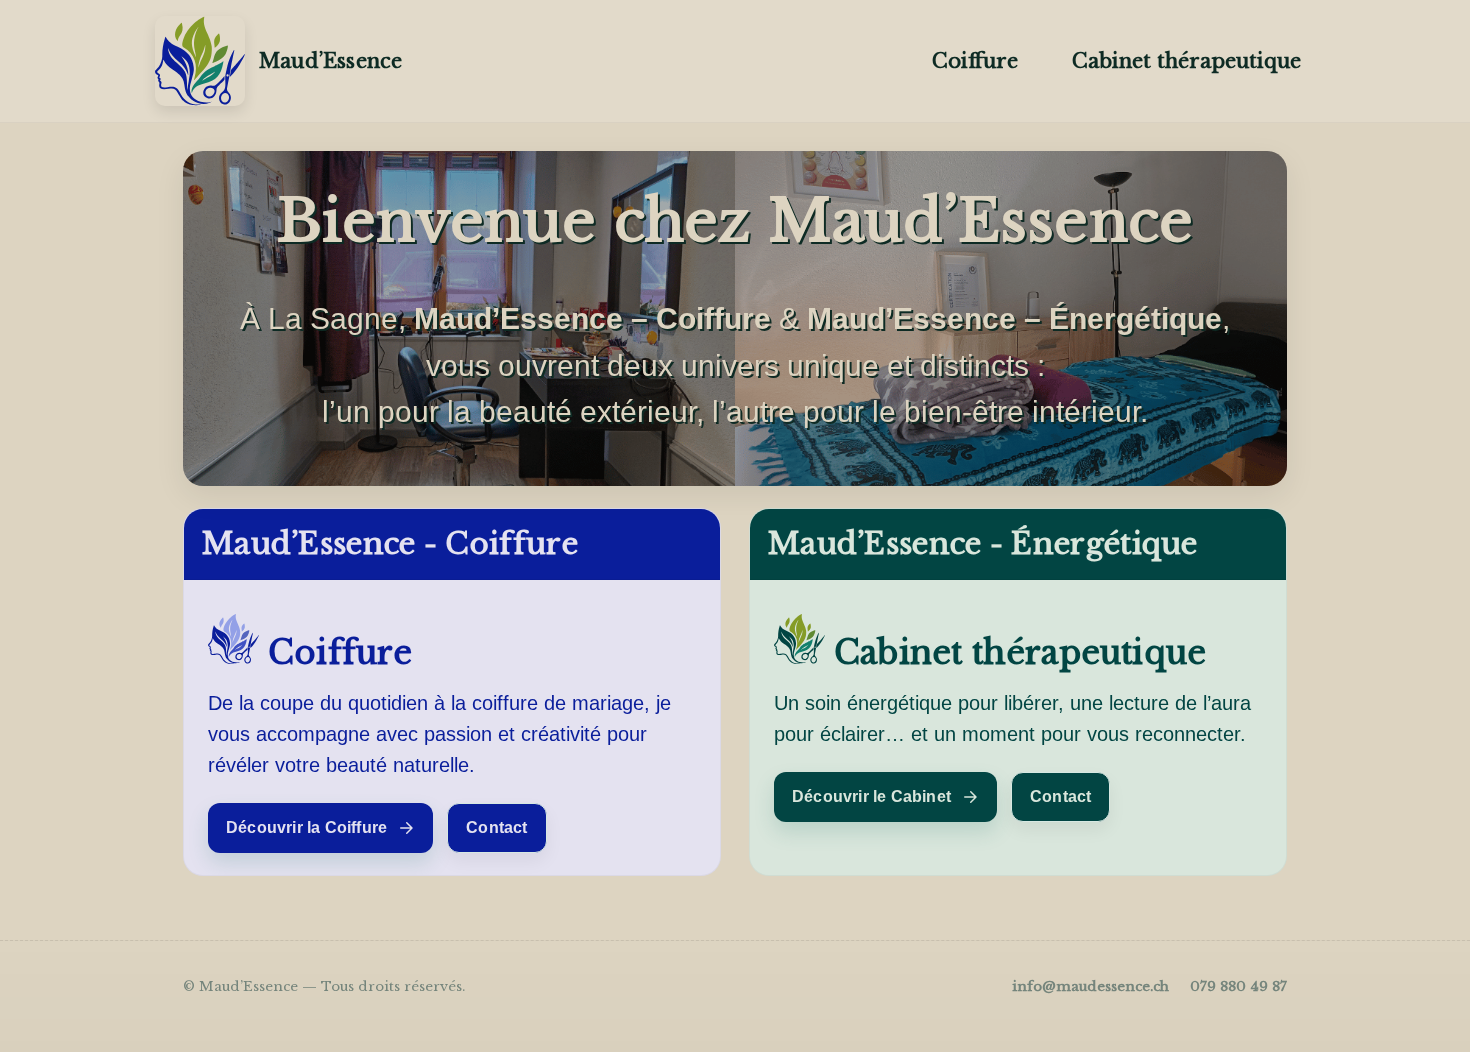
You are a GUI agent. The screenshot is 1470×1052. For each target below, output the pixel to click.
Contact (496, 827)
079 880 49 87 (1238, 986)
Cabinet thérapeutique (1186, 61)
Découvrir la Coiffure (306, 827)
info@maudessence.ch (1090, 986)
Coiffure (975, 61)
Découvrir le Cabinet (871, 796)
